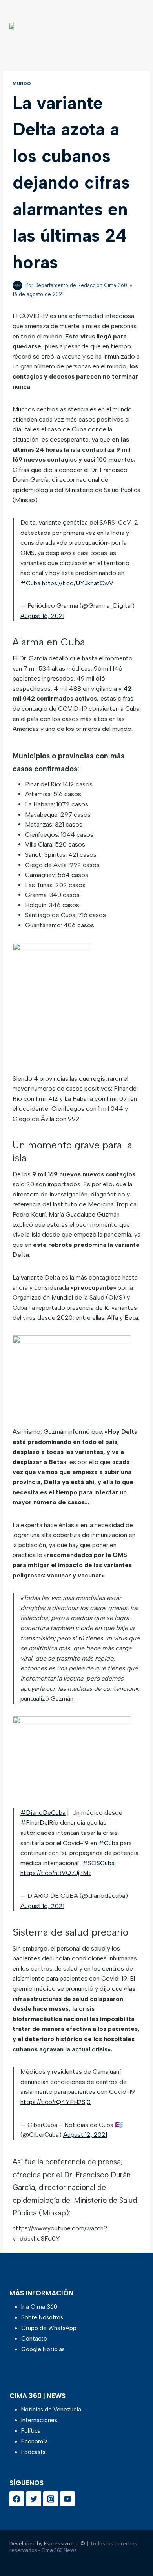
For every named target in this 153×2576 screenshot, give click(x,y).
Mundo (22, 83)
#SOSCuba (98, 1863)
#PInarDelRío (39, 1822)
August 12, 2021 (85, 2135)
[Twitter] (34, 2499)
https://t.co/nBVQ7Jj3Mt (56, 1873)
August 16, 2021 (42, 616)
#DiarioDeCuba (43, 1813)
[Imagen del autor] (17, 286)
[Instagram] (51, 2499)
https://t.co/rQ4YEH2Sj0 (56, 2102)
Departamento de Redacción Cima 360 (81, 285)
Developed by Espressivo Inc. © (47, 2543)
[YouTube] (67, 2499)
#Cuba (30, 583)
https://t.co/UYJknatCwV (78, 583)
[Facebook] (17, 2499)
